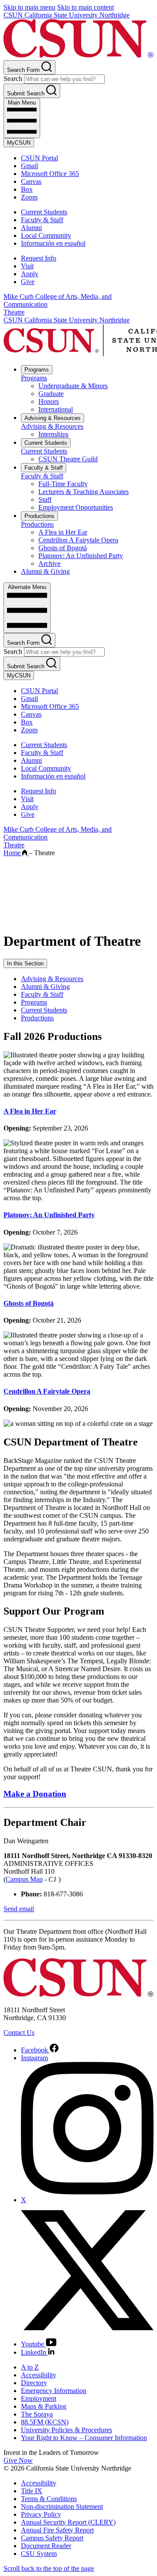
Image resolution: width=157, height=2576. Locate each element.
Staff (45, 499)
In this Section (25, 963)
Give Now (18, 2460)
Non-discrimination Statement (62, 2507)
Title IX (32, 2491)
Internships (53, 434)
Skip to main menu (29, 7)
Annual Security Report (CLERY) (68, 2522)
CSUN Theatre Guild (68, 459)
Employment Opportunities (76, 507)
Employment (39, 2398)
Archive (49, 564)
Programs (37, 370)
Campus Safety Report (52, 2538)
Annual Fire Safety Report (57, 2530)
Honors (49, 401)
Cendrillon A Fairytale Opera (78, 540)
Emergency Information (54, 2391)
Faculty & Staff (42, 220)
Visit (27, 266)
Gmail (29, 166)
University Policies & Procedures (67, 2430)
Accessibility (39, 2375)
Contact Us (19, 2033)
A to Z (30, 2367)
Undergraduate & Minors (73, 386)
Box (27, 189)
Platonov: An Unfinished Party (81, 556)
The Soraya (37, 2414)
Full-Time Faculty (63, 484)
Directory (34, 2383)
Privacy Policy (41, 2514)
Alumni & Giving (45, 571)
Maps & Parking (44, 2406)
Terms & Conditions (49, 2499)
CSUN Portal (39, 158)
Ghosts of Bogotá (63, 548)
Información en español (53, 243)
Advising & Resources (53, 418)
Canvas (31, 181)
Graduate (51, 394)
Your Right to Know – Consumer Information (84, 2438)
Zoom (29, 197)
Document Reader (46, 2546)
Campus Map (24, 1879)
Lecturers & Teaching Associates (84, 492)
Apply (30, 274)
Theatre (14, 312)
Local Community (46, 235)
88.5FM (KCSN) (45, 2422)
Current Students (44, 212)
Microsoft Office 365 (50, 174)
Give (28, 282)
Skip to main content (85, 7)
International (56, 409)
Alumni (31, 228)
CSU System (39, 2554)
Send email (19, 1909)
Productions (39, 516)
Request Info (39, 258)
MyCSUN (19, 143)
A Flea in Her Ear (63, 532)
